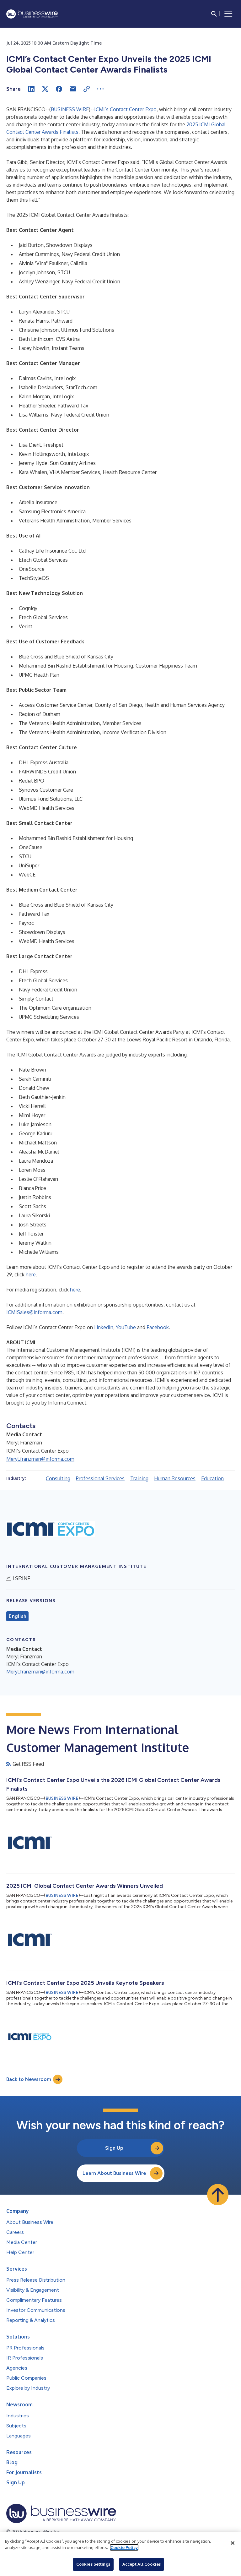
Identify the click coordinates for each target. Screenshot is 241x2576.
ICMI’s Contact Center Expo (125, 109)
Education (212, 1478)
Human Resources (175, 1478)
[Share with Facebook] (59, 89)
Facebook (158, 1327)
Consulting (58, 1478)
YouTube (126, 1327)
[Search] (214, 14)
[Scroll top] (218, 2195)
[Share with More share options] (100, 89)
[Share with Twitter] (45, 89)
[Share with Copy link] (87, 89)
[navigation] (228, 14)
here (31, 1274)
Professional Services (100, 1478)
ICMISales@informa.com (34, 1312)
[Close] (233, 2543)
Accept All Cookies (142, 2564)
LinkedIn (104, 1327)
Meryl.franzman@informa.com (40, 1459)
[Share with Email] (73, 89)
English (17, 1616)
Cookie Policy (124, 2547)
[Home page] (32, 14)
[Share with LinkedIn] (31, 89)
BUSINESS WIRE (70, 109)
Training (139, 1478)
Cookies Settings (93, 2564)
